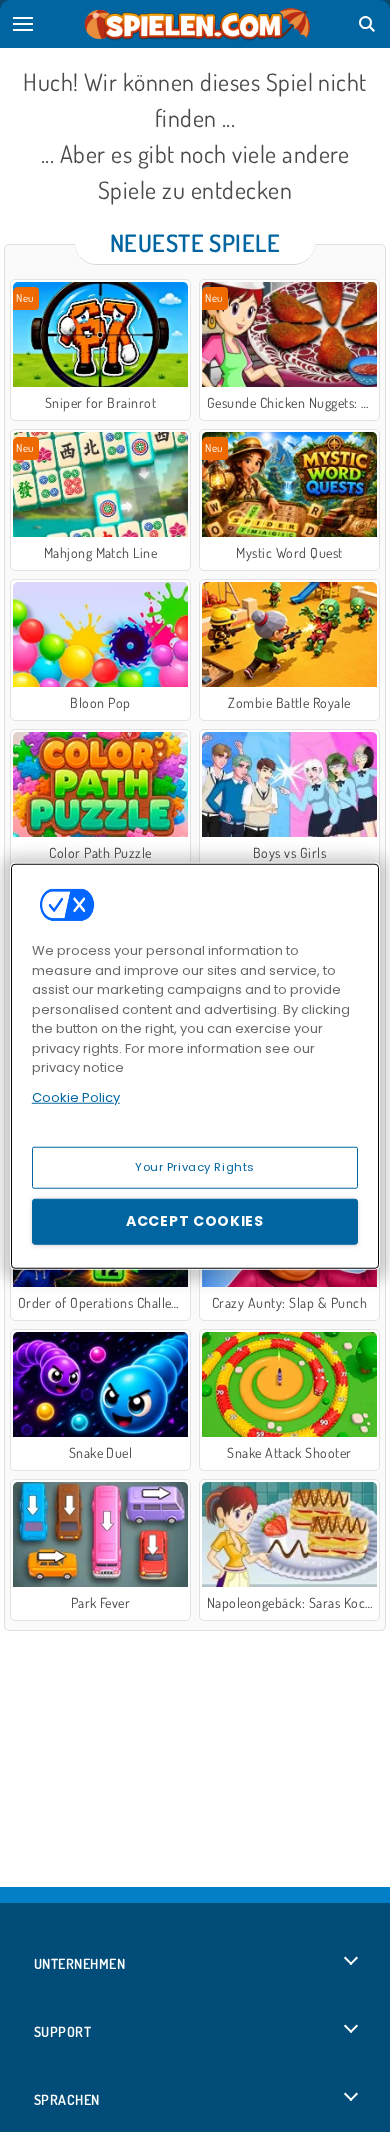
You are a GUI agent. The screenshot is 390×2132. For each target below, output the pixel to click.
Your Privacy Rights (195, 1167)
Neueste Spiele (195, 242)
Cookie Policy (76, 1096)
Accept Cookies (195, 1221)
